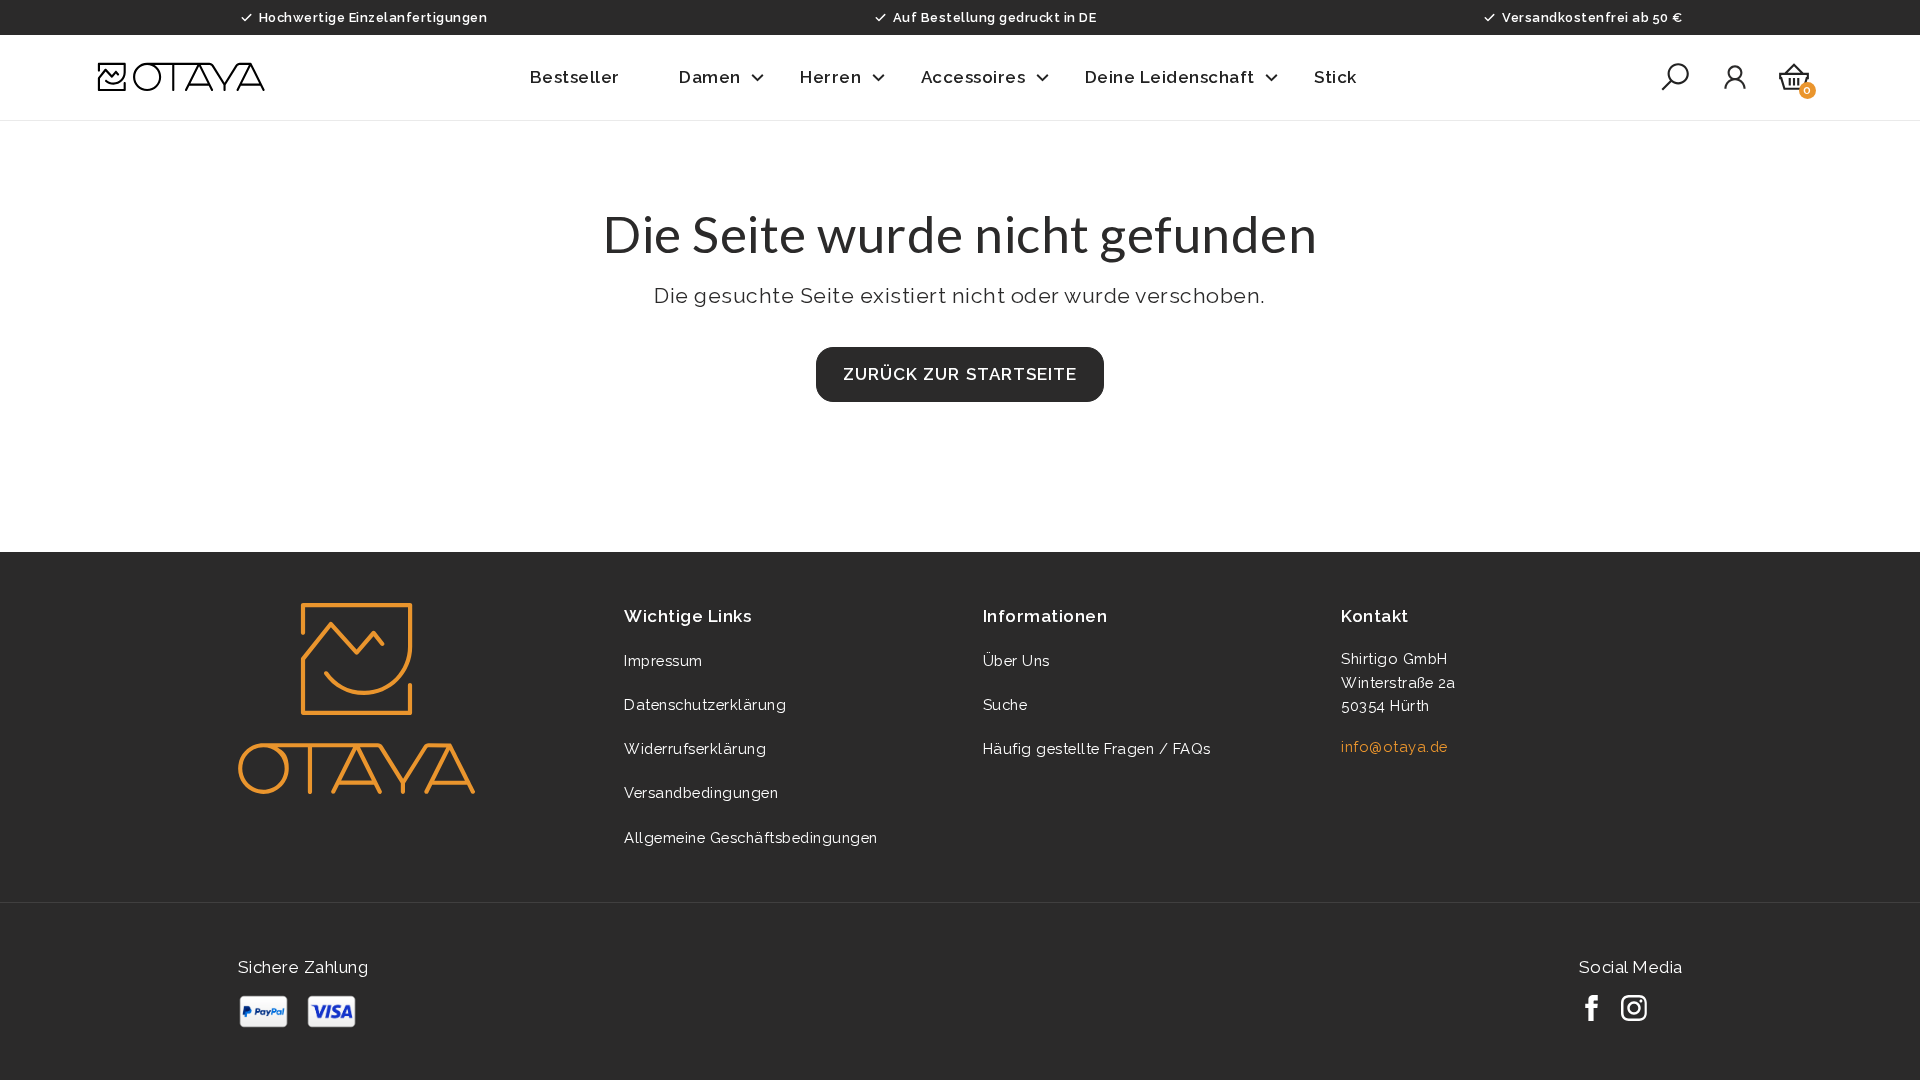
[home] (181, 77)
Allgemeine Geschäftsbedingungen (751, 837)
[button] (588, 77)
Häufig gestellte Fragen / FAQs (1097, 748)
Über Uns (1016, 660)
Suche (1005, 704)
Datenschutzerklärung (705, 704)
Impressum (663, 660)
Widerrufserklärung (695, 748)
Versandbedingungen (701, 792)
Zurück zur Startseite (960, 374)
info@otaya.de (1394, 746)
